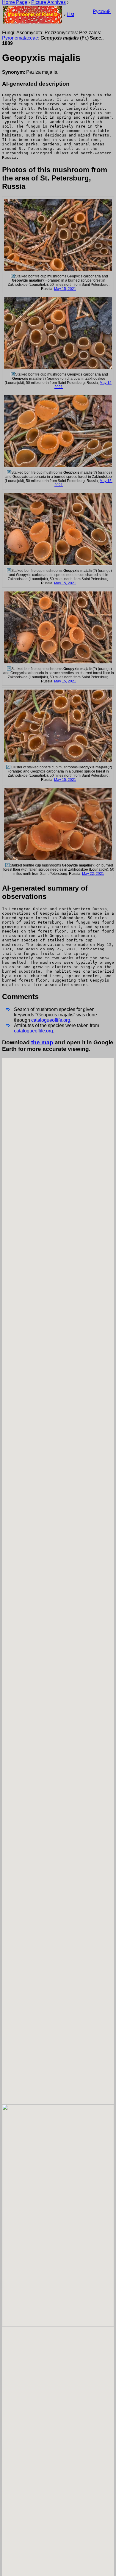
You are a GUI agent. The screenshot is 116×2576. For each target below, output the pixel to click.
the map (42, 1042)
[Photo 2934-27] (8, 767)
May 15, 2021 (65, 289)
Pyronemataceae (20, 38)
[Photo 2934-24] (8, 669)
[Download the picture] (58, 270)
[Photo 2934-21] (8, 472)
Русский (102, 11)
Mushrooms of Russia (33, 14)
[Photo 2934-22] (8, 571)
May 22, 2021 (93, 874)
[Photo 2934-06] (12, 276)
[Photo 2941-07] (7, 865)
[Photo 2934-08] (12, 374)
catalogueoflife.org (51, 1020)
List (70, 14)
